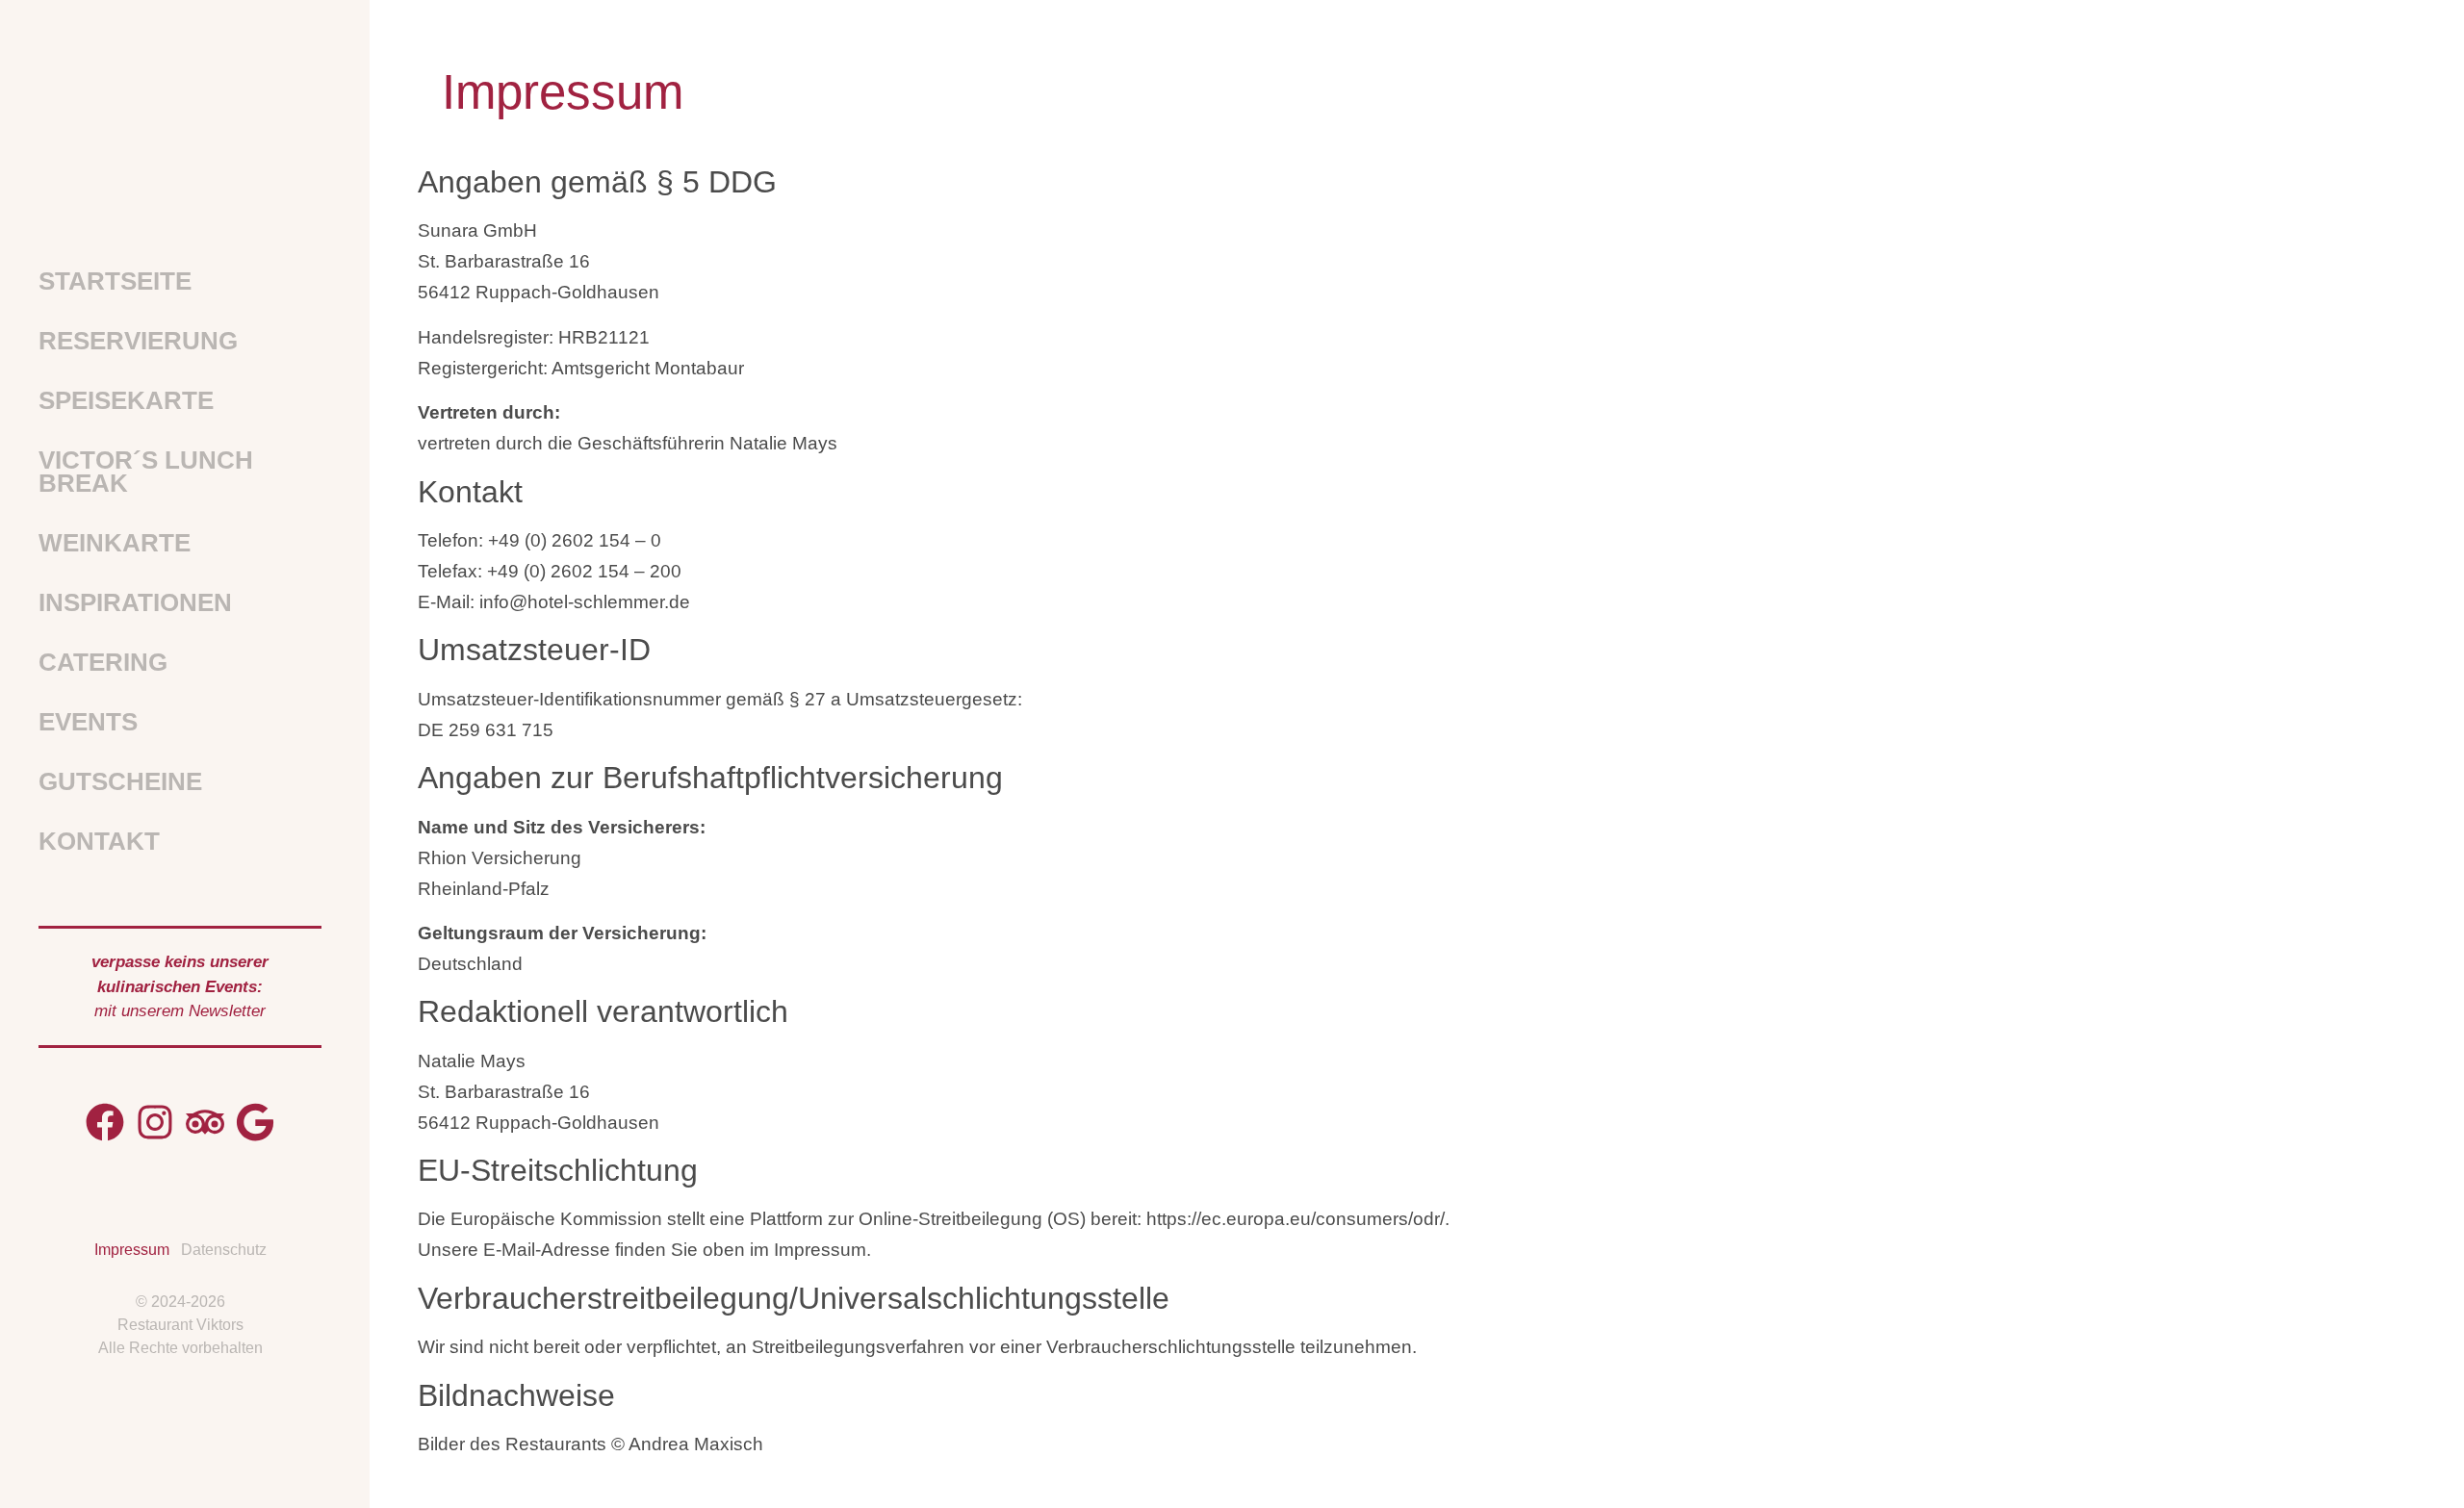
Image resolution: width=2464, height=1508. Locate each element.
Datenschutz (224, 1250)
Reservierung (138, 341)
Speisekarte (126, 400)
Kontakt (99, 841)
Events (88, 722)
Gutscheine (120, 781)
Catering (103, 662)
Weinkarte (115, 543)
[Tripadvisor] (205, 1122)
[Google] (255, 1122)
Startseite (115, 281)
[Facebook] (105, 1122)
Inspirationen (135, 602)
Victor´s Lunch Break (146, 472)
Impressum (132, 1250)
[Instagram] (155, 1122)
